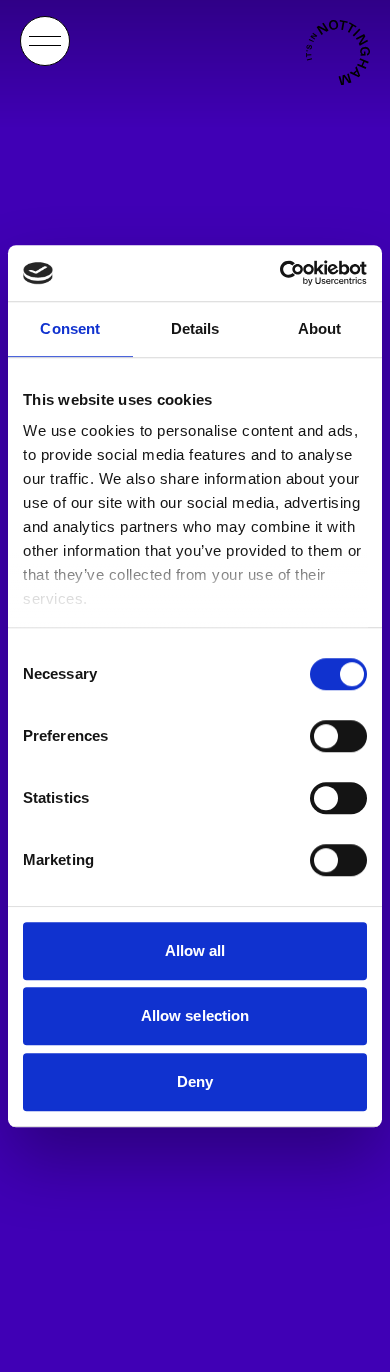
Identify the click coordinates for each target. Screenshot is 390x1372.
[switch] (338, 736)
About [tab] (320, 328)
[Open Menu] (45, 41)
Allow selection (195, 1015)
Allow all (195, 950)
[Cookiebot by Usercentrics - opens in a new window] (280, 273)
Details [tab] (195, 328)
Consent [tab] (70, 328)
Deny (195, 1081)
